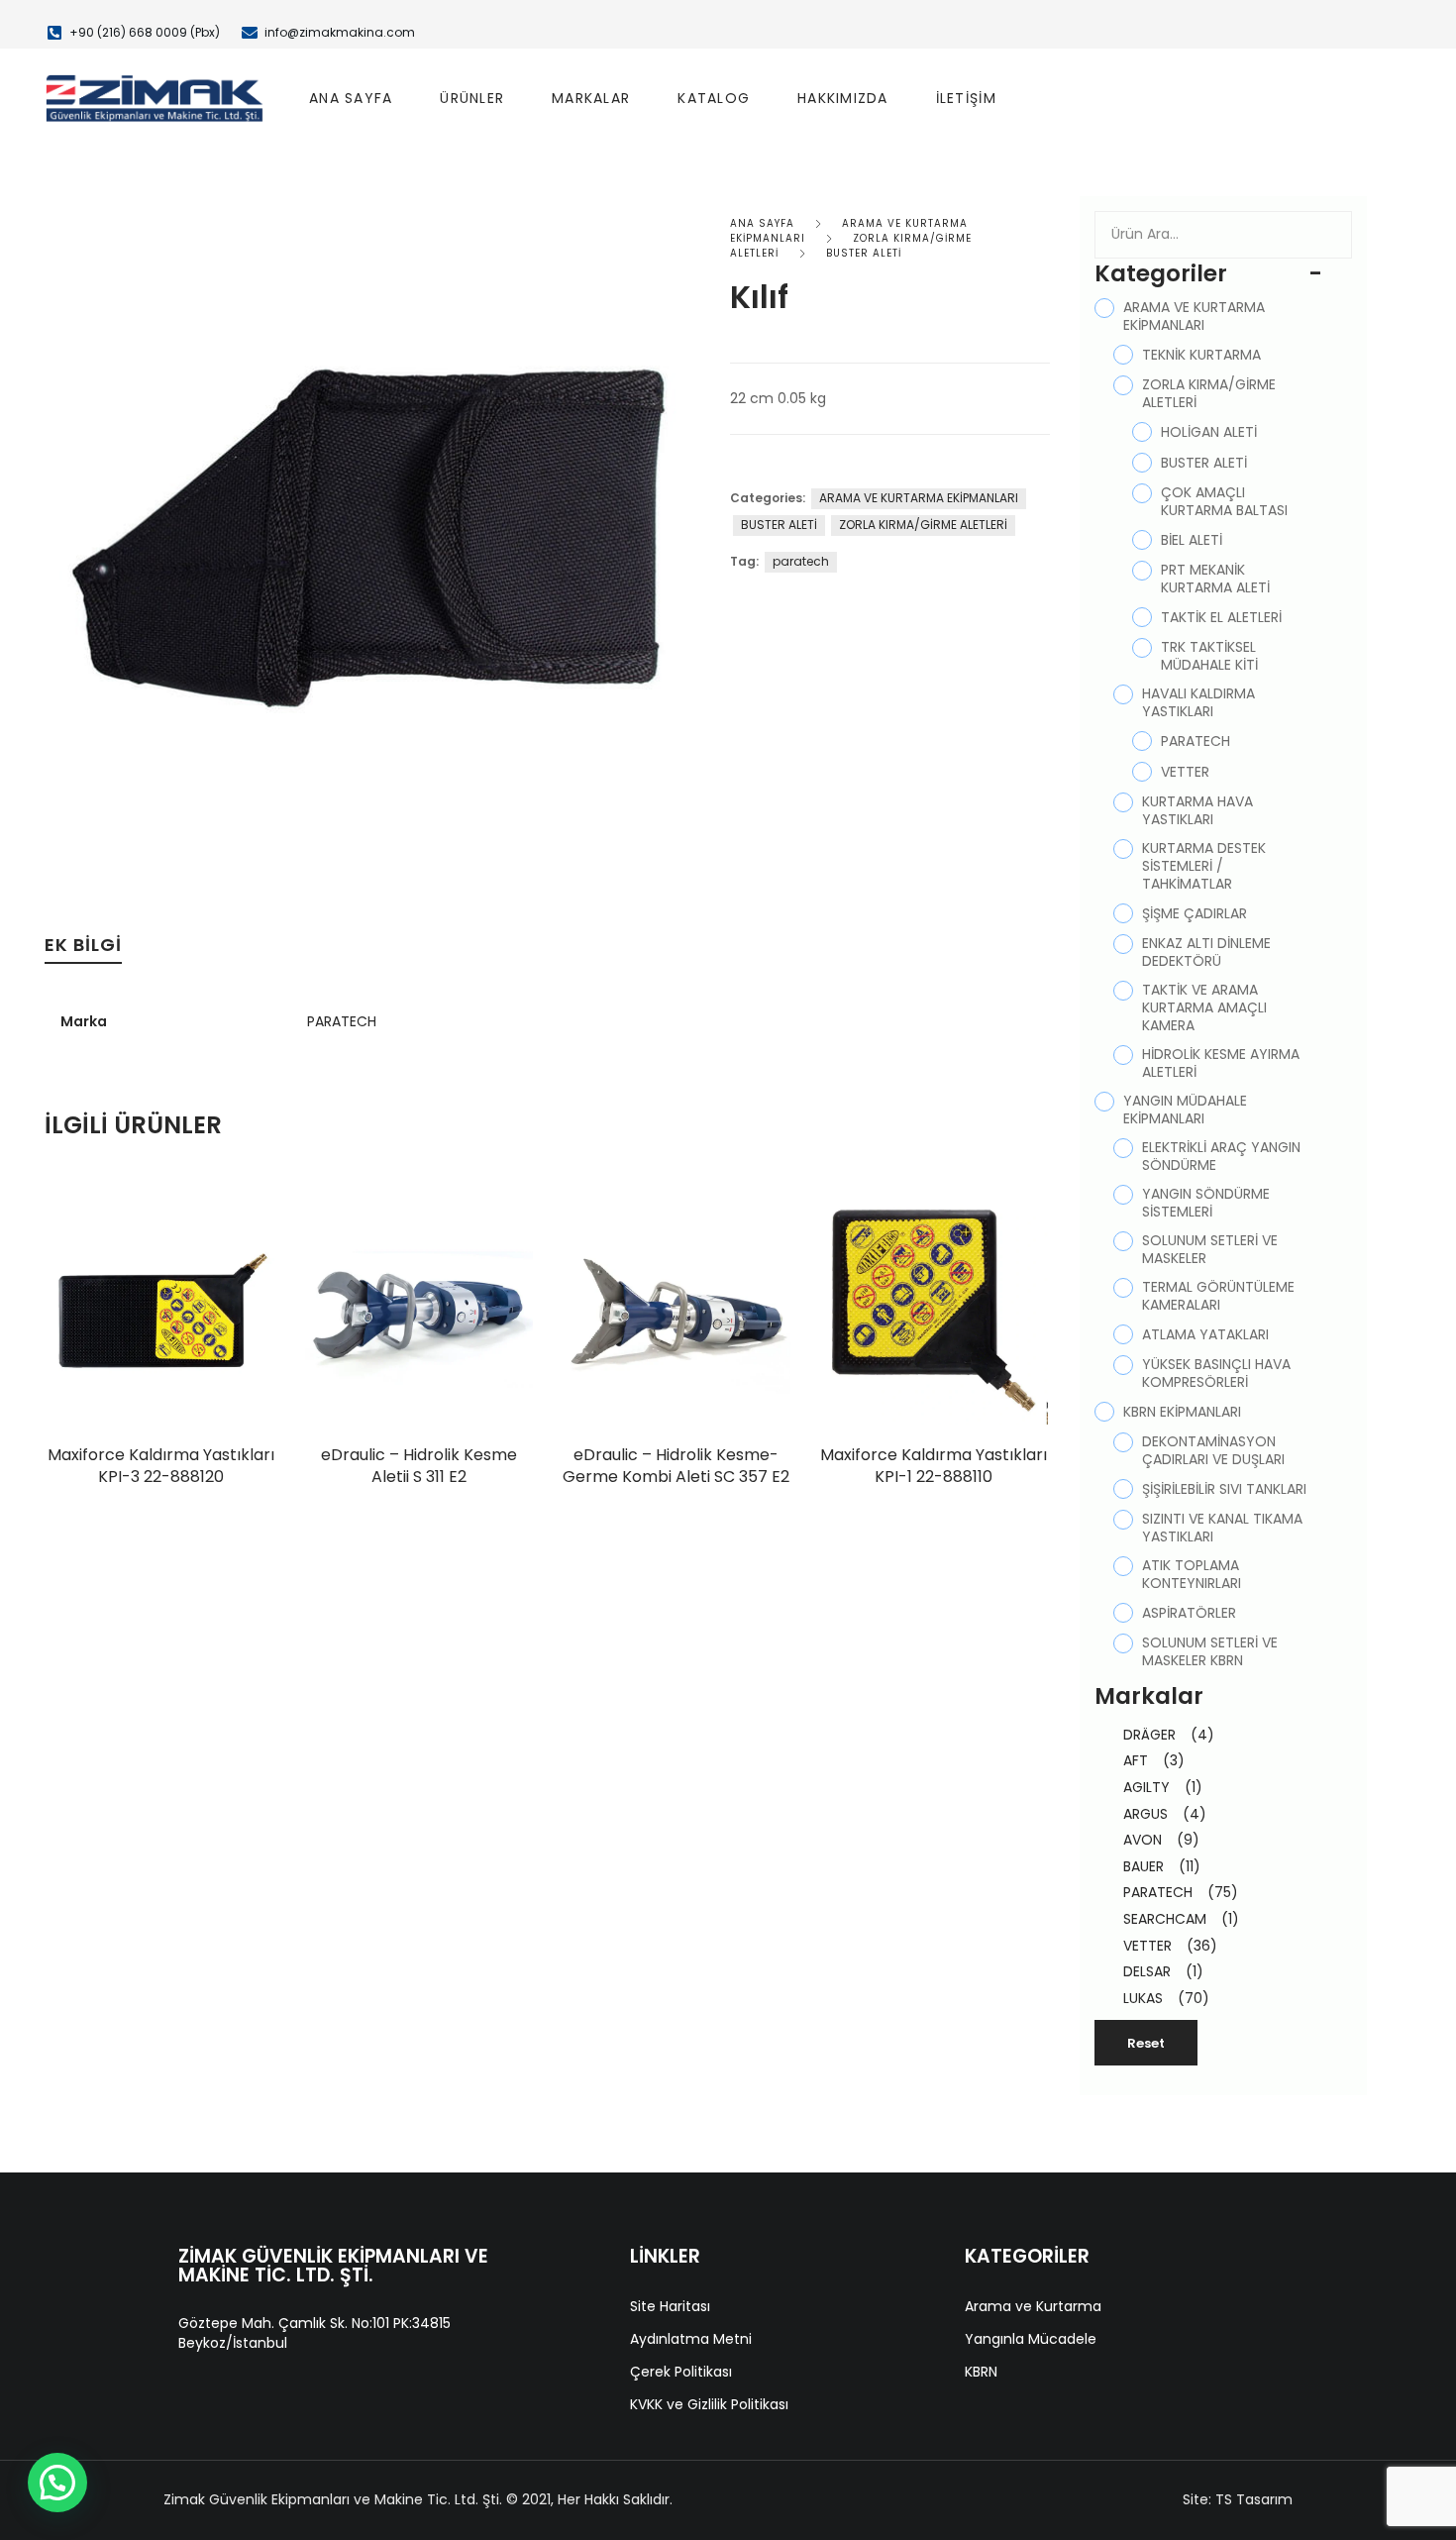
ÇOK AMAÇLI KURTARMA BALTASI (1224, 501)
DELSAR (1163, 1971)
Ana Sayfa (351, 98)
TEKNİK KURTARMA (1201, 355)
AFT (1154, 1760)
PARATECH (342, 1021)
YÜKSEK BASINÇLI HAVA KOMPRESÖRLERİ (1216, 1373)
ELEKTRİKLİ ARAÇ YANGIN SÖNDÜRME (1221, 1156)
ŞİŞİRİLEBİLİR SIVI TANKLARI (1224, 1489)
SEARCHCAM (1181, 1919)
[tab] (83, 950)
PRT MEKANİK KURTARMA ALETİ (1215, 579)
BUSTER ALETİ (864, 253)
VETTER (1185, 772)
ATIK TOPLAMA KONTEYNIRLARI (1192, 1574)
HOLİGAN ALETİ (1209, 432)
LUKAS (1166, 1998)
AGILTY (1163, 1787)
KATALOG (714, 98)
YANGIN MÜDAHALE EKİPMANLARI (1185, 1110)
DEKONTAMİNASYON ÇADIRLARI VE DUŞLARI (1213, 1450)
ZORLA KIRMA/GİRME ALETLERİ (923, 525)
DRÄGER (1169, 1735)
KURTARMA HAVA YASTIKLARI (1197, 810)
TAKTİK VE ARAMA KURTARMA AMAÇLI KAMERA (1204, 1007)
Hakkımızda (843, 98)
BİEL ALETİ (1192, 540)
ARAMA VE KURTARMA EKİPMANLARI (919, 498)
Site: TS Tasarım (1238, 2499)
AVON (1161, 1840)
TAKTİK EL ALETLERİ (1221, 617)
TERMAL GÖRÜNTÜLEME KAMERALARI (1218, 1296)
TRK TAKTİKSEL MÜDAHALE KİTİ (1209, 656)
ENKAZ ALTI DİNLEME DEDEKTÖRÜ (1206, 952)
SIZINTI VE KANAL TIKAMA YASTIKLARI (1222, 1528)
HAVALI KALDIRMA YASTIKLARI (1198, 702)
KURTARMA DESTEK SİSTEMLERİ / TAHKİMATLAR (1204, 866)
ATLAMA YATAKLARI (1205, 1334)
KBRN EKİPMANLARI (1182, 1412)
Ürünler (472, 98)
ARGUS (1165, 1814)
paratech (801, 561)
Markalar (591, 98)
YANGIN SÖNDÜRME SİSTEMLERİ (1206, 1203)
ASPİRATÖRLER (1189, 1613)
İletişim (966, 98)
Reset (1146, 2043)
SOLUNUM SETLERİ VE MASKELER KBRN (1210, 1651)
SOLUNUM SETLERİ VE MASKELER (1210, 1249)
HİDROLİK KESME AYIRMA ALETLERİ (1221, 1063)
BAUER (1162, 1866)
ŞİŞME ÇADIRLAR (1195, 913)
